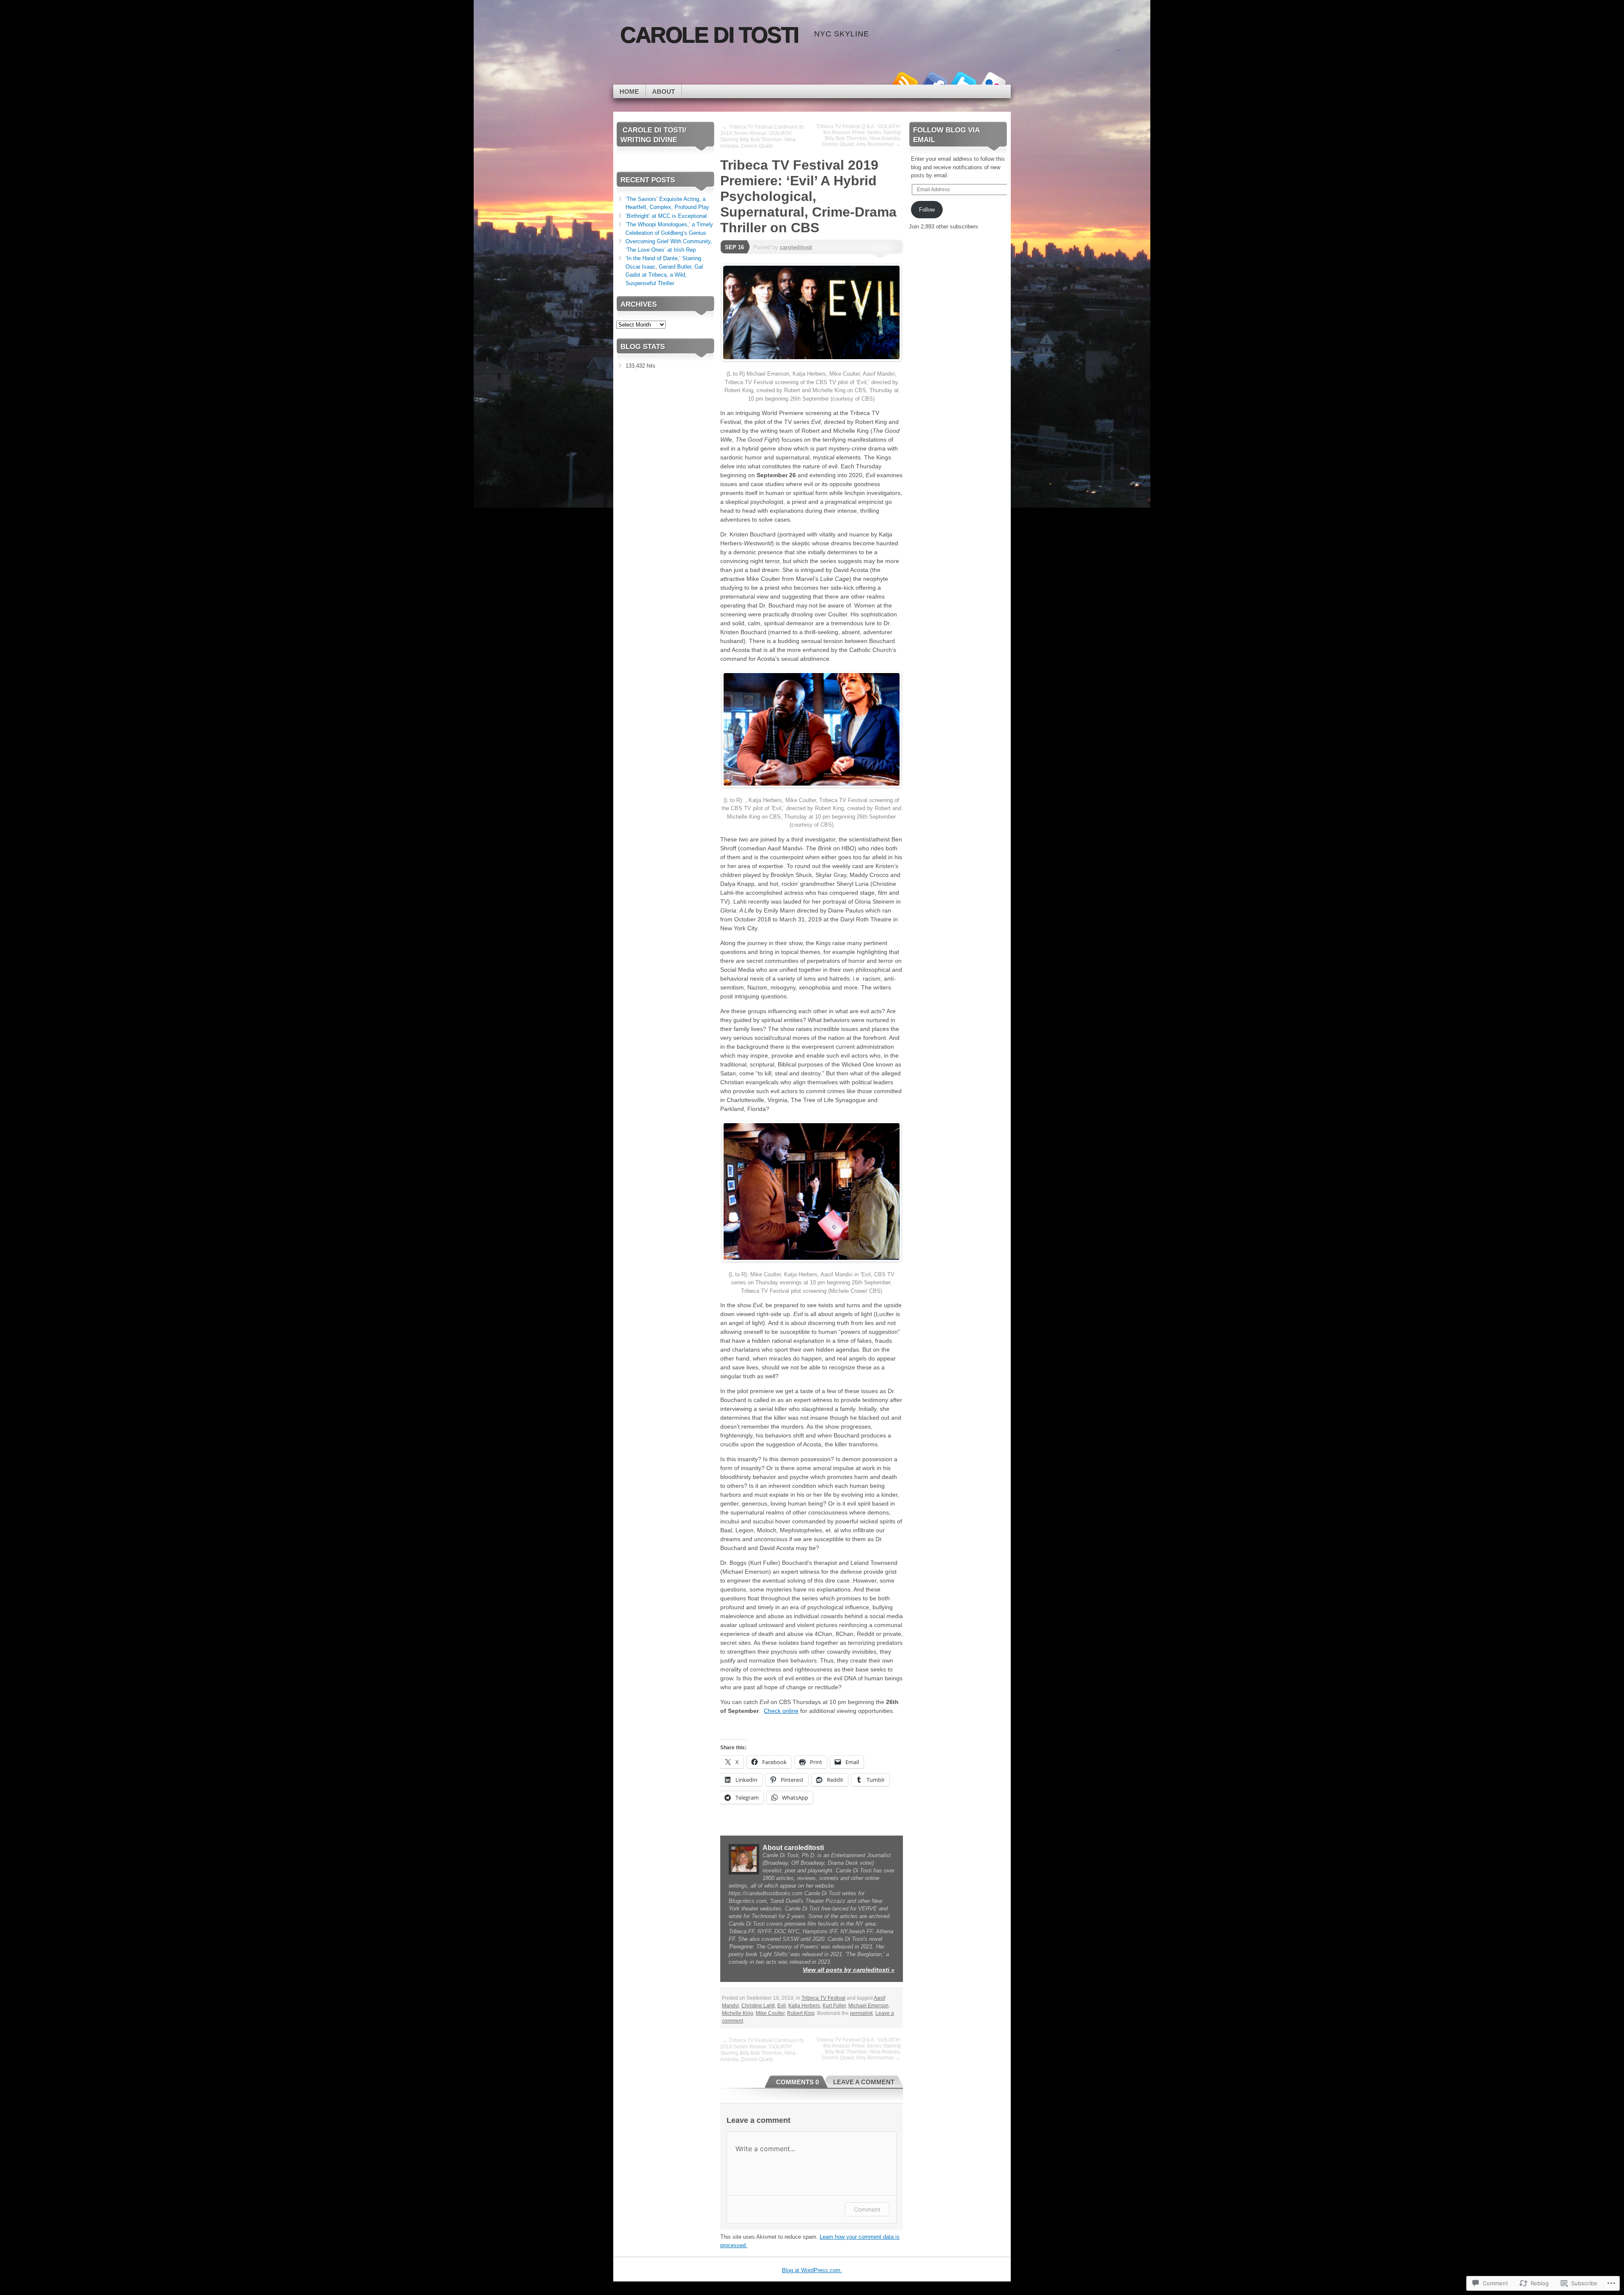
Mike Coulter (770, 2013)
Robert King (801, 2013)
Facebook (934, 81)
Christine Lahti (758, 2006)
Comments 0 (797, 2082)
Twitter (963, 81)
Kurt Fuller (834, 2006)
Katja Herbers (804, 2006)
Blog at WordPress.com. (812, 2270)
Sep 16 (734, 247)
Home (629, 92)
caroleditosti (796, 247)
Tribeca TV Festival (823, 1998)
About (664, 92)
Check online (781, 1711)
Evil (782, 2006)
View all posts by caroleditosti (849, 1970)
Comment (867, 2209)
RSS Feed (904, 81)
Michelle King (738, 2013)
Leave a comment (864, 2082)
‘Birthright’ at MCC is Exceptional (666, 216)
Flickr (993, 81)
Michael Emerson (868, 2006)
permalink (861, 2013)
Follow (927, 210)
